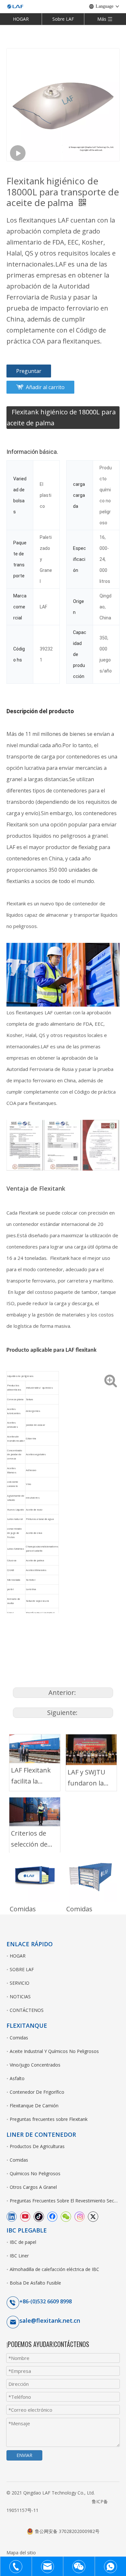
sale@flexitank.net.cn (50, 2320)
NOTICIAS (20, 1997)
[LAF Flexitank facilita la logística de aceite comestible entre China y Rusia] (35, 1749)
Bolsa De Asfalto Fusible (35, 2283)
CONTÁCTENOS (27, 2010)
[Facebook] (52, 2216)
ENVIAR (24, 2455)
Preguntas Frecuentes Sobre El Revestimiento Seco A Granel (65, 2201)
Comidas (23, 1909)
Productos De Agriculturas (37, 2146)
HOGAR (21, 19)
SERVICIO (20, 1983)
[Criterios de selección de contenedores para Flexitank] (35, 1812)
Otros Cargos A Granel (33, 2187)
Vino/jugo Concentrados (35, 2065)
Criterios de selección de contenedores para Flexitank (32, 1839)
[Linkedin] (12, 2216)
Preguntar (29, 371)
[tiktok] (39, 2216)
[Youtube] (25, 2216)
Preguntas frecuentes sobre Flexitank (49, 2119)
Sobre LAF (63, 19)
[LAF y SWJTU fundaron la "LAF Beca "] (91, 1750)
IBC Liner (19, 2256)
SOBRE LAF (22, 1969)
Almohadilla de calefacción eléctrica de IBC (54, 2269)
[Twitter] (93, 2216)
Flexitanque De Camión (34, 2106)
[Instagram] (79, 2216)
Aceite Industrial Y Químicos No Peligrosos (54, 2051)
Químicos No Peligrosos (35, 2173)
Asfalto (17, 2078)
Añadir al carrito (45, 387)
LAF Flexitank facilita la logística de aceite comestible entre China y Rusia (31, 1776)
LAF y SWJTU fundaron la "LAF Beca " (86, 1778)
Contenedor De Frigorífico (37, 2092)
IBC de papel (23, 2242)
